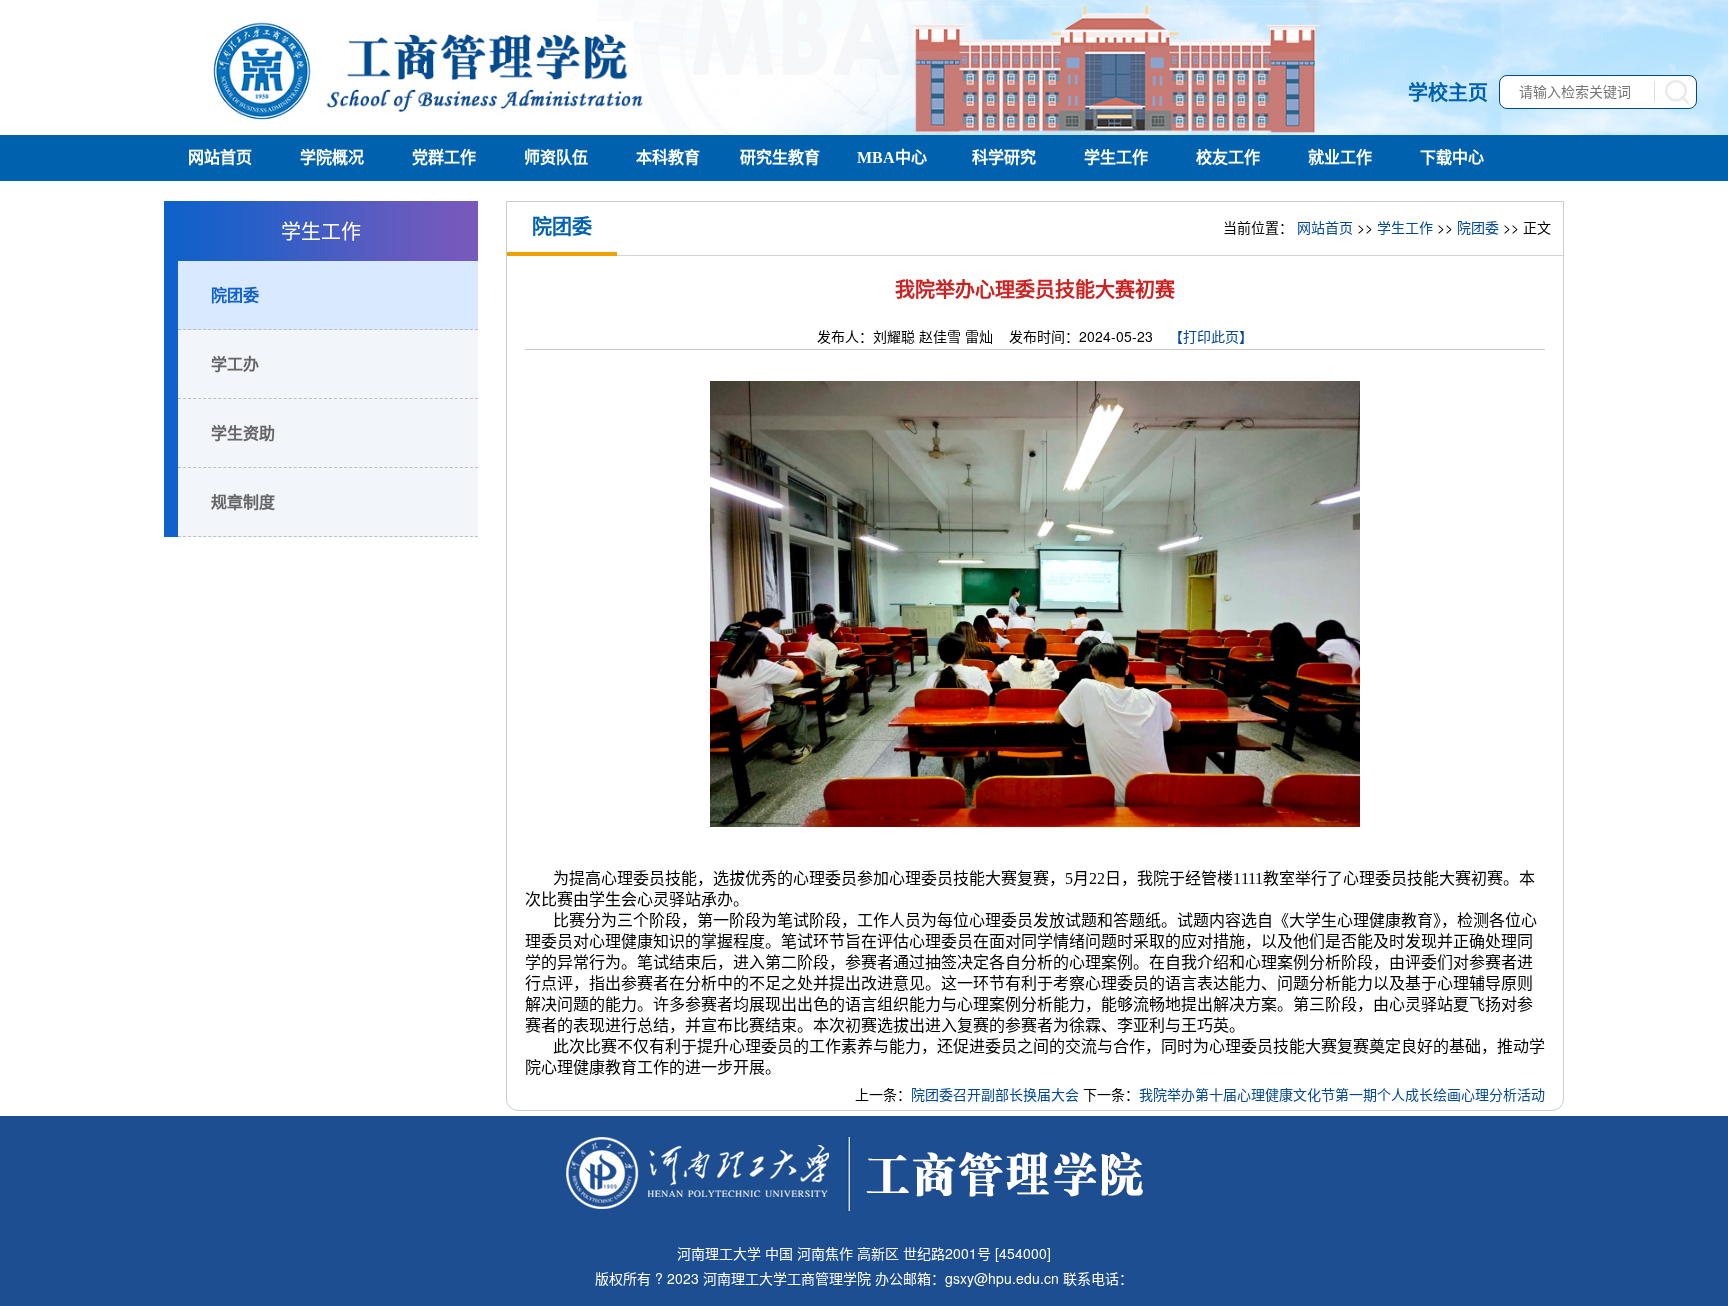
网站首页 (220, 157)
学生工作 (1116, 157)
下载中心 (1452, 157)
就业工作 (1340, 157)
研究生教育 (780, 157)
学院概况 (332, 157)
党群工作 (444, 157)
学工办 (235, 363)
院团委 (235, 294)
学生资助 (243, 432)
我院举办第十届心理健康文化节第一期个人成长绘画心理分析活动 (1342, 1094)
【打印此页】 (1211, 336)
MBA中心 (892, 157)
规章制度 (243, 501)
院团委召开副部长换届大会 (995, 1094)
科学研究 (1004, 157)
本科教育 (668, 157)
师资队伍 (556, 157)
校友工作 (1228, 157)
